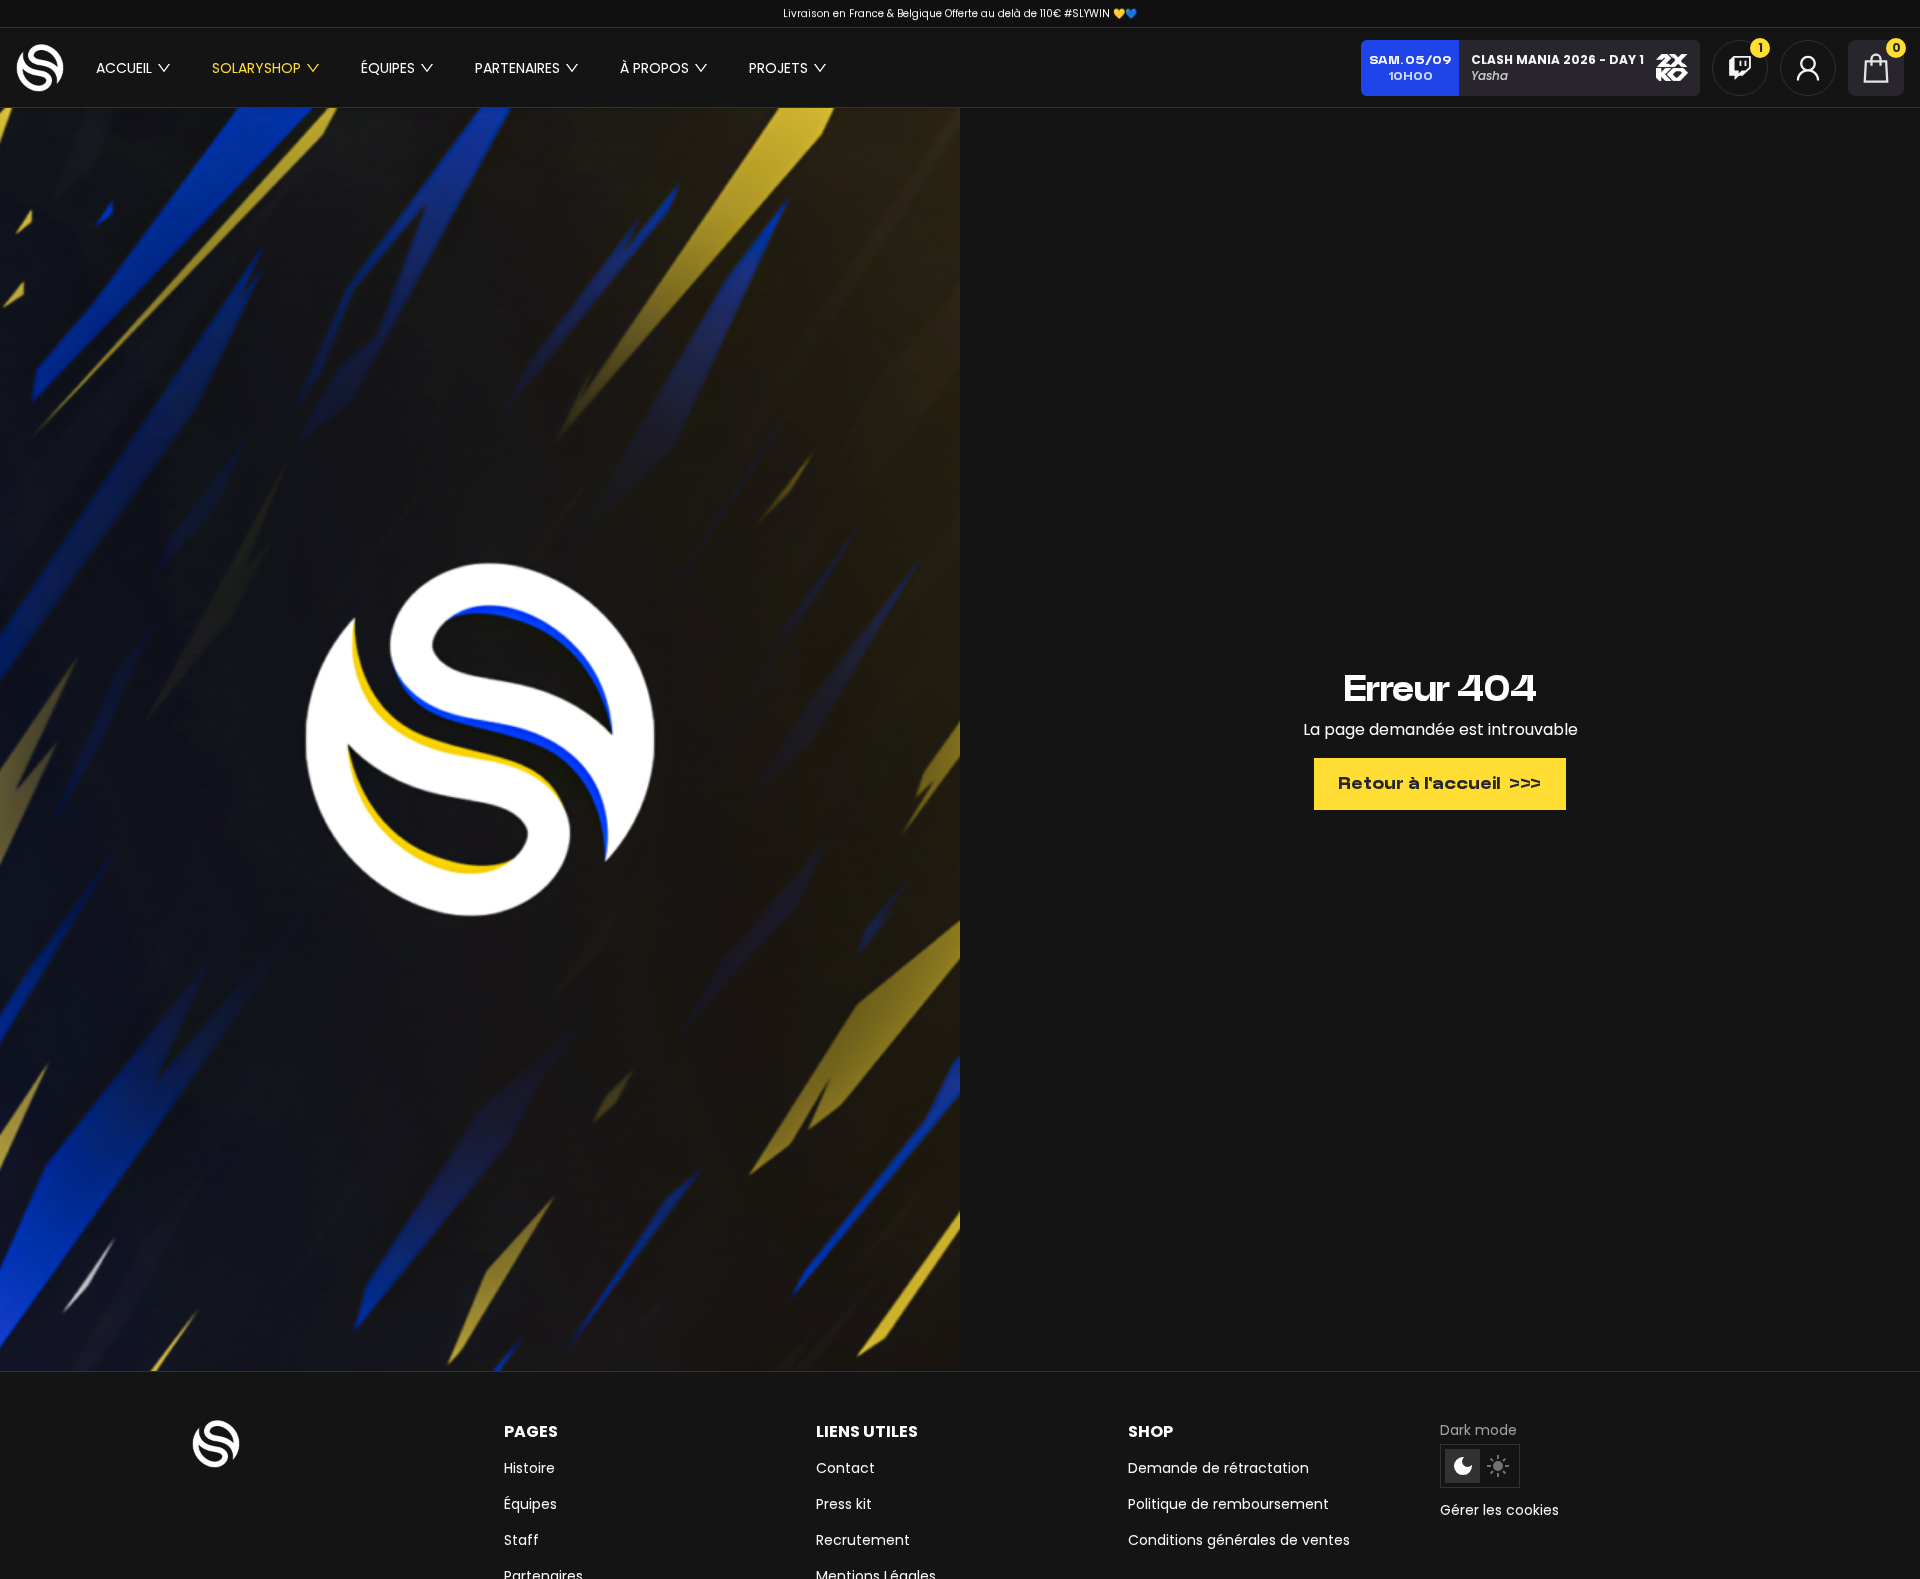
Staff (521, 1540)
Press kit (844, 1504)
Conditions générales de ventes (1239, 1540)
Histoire (529, 1468)
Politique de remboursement (1228, 1504)
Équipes (530, 1504)
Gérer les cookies (1499, 1510)
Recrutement (863, 1540)
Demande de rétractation (1218, 1468)
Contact (845, 1468)
